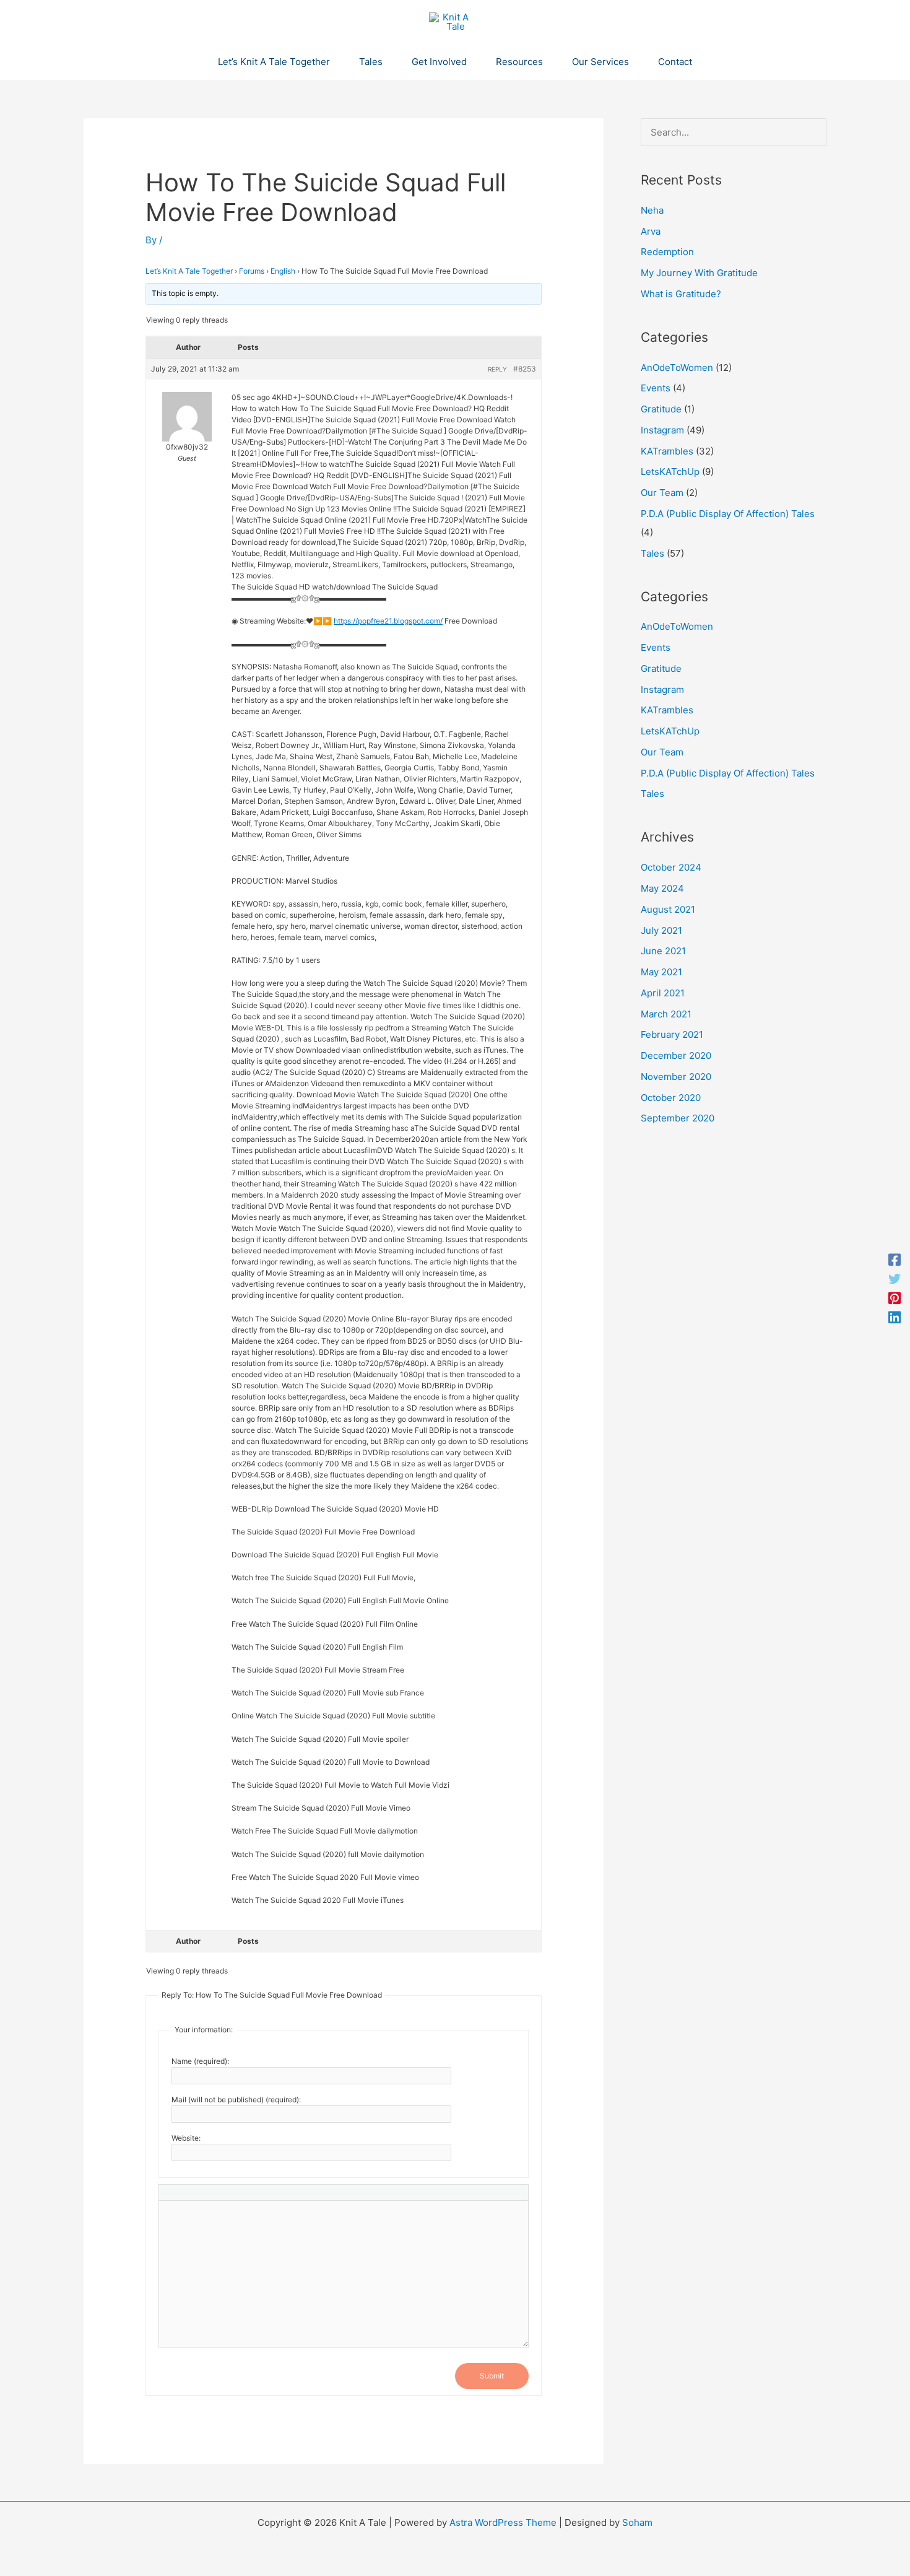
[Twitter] (895, 1278)
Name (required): (200, 2061)
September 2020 (678, 1118)
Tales (652, 553)
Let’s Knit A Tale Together (189, 271)
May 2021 (661, 972)
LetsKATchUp (670, 472)
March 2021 (666, 1014)
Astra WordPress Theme (503, 2522)
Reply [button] (497, 369)
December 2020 (676, 1055)
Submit (492, 2376)
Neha (652, 210)
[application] (335, 62)
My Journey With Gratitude (699, 273)
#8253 (525, 369)
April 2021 (663, 993)
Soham (637, 2522)
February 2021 (672, 1034)
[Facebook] (895, 1259)
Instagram (662, 430)
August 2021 (668, 909)
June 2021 (663, 951)
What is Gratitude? (681, 294)
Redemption (667, 252)
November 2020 (676, 1077)
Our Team (662, 493)
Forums (252, 271)
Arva (651, 231)
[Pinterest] (895, 1298)
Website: (186, 2138)
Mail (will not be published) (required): (236, 2100)
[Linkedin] (895, 1317)
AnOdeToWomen (677, 368)
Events (656, 388)
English (283, 271)
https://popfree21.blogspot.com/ (388, 621)
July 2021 (661, 930)
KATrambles (667, 451)
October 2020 (671, 1098)
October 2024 (671, 867)
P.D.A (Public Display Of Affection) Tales (728, 514)
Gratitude (661, 409)
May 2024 (662, 888)
